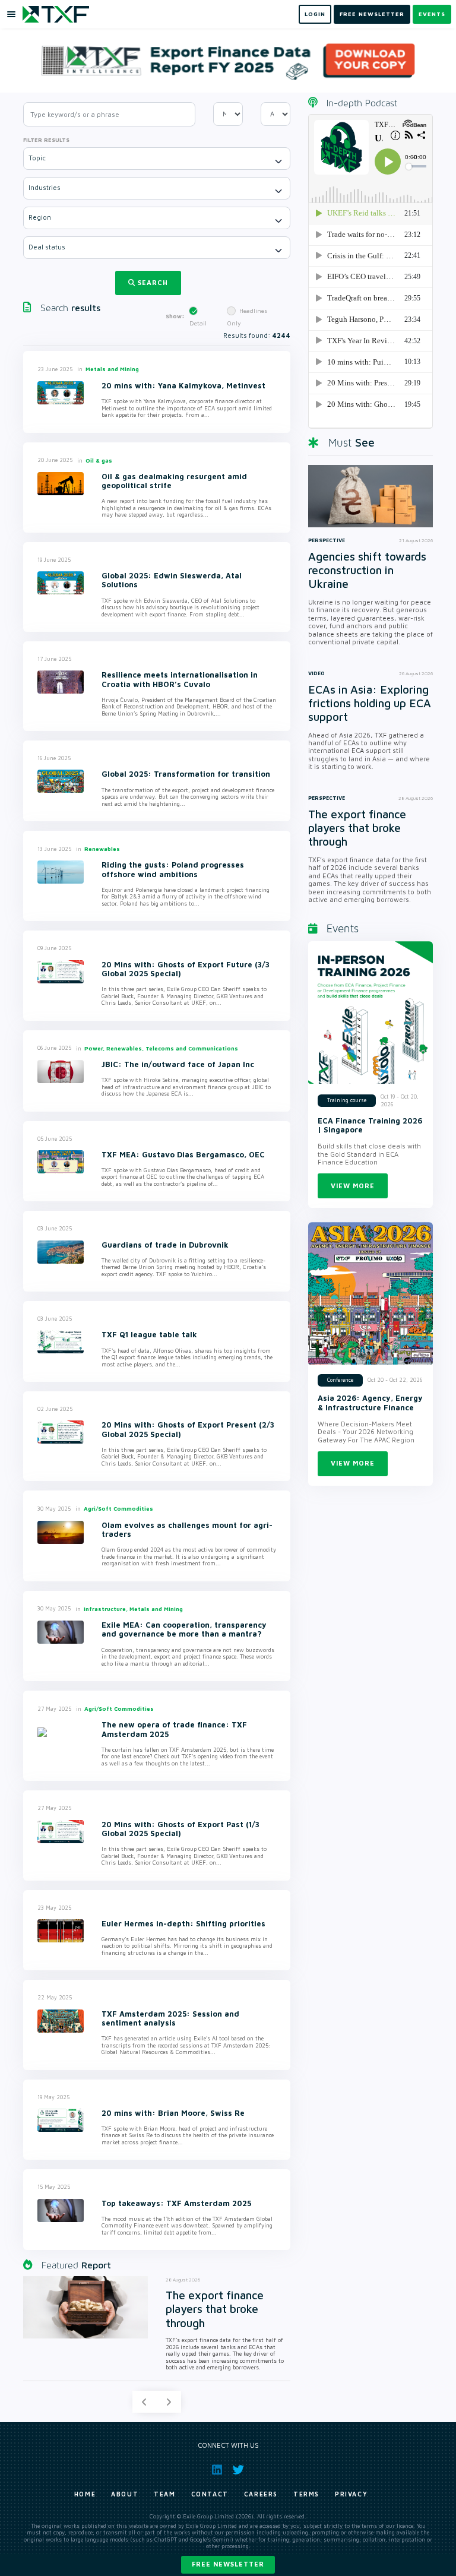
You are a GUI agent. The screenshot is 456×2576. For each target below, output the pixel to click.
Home (85, 2494)
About (125, 2494)
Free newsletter (228, 2564)
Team (164, 2494)
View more (353, 1186)
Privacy (351, 2494)
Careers (261, 2494)
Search (153, 282)
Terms (306, 2494)
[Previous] (144, 2402)
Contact (210, 2494)
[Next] (169, 2402)
